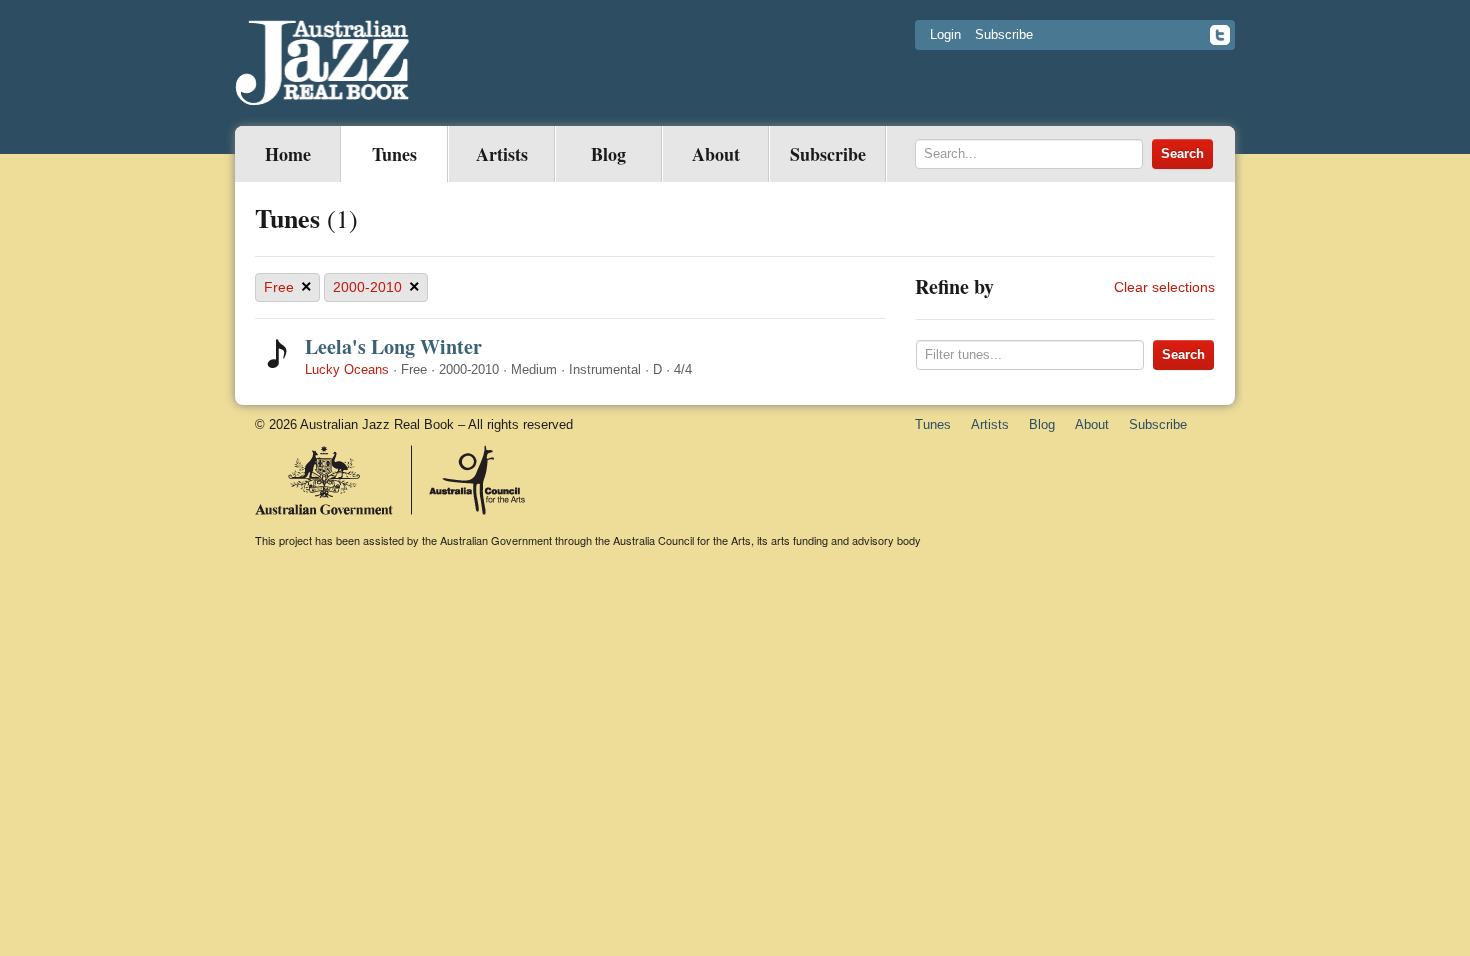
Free (288, 287)
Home (288, 154)
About (716, 154)
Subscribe (1004, 34)
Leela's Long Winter (393, 346)
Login (945, 34)
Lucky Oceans (347, 369)
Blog (608, 154)
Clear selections (1164, 287)
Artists (502, 154)
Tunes (394, 154)
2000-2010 (376, 287)
